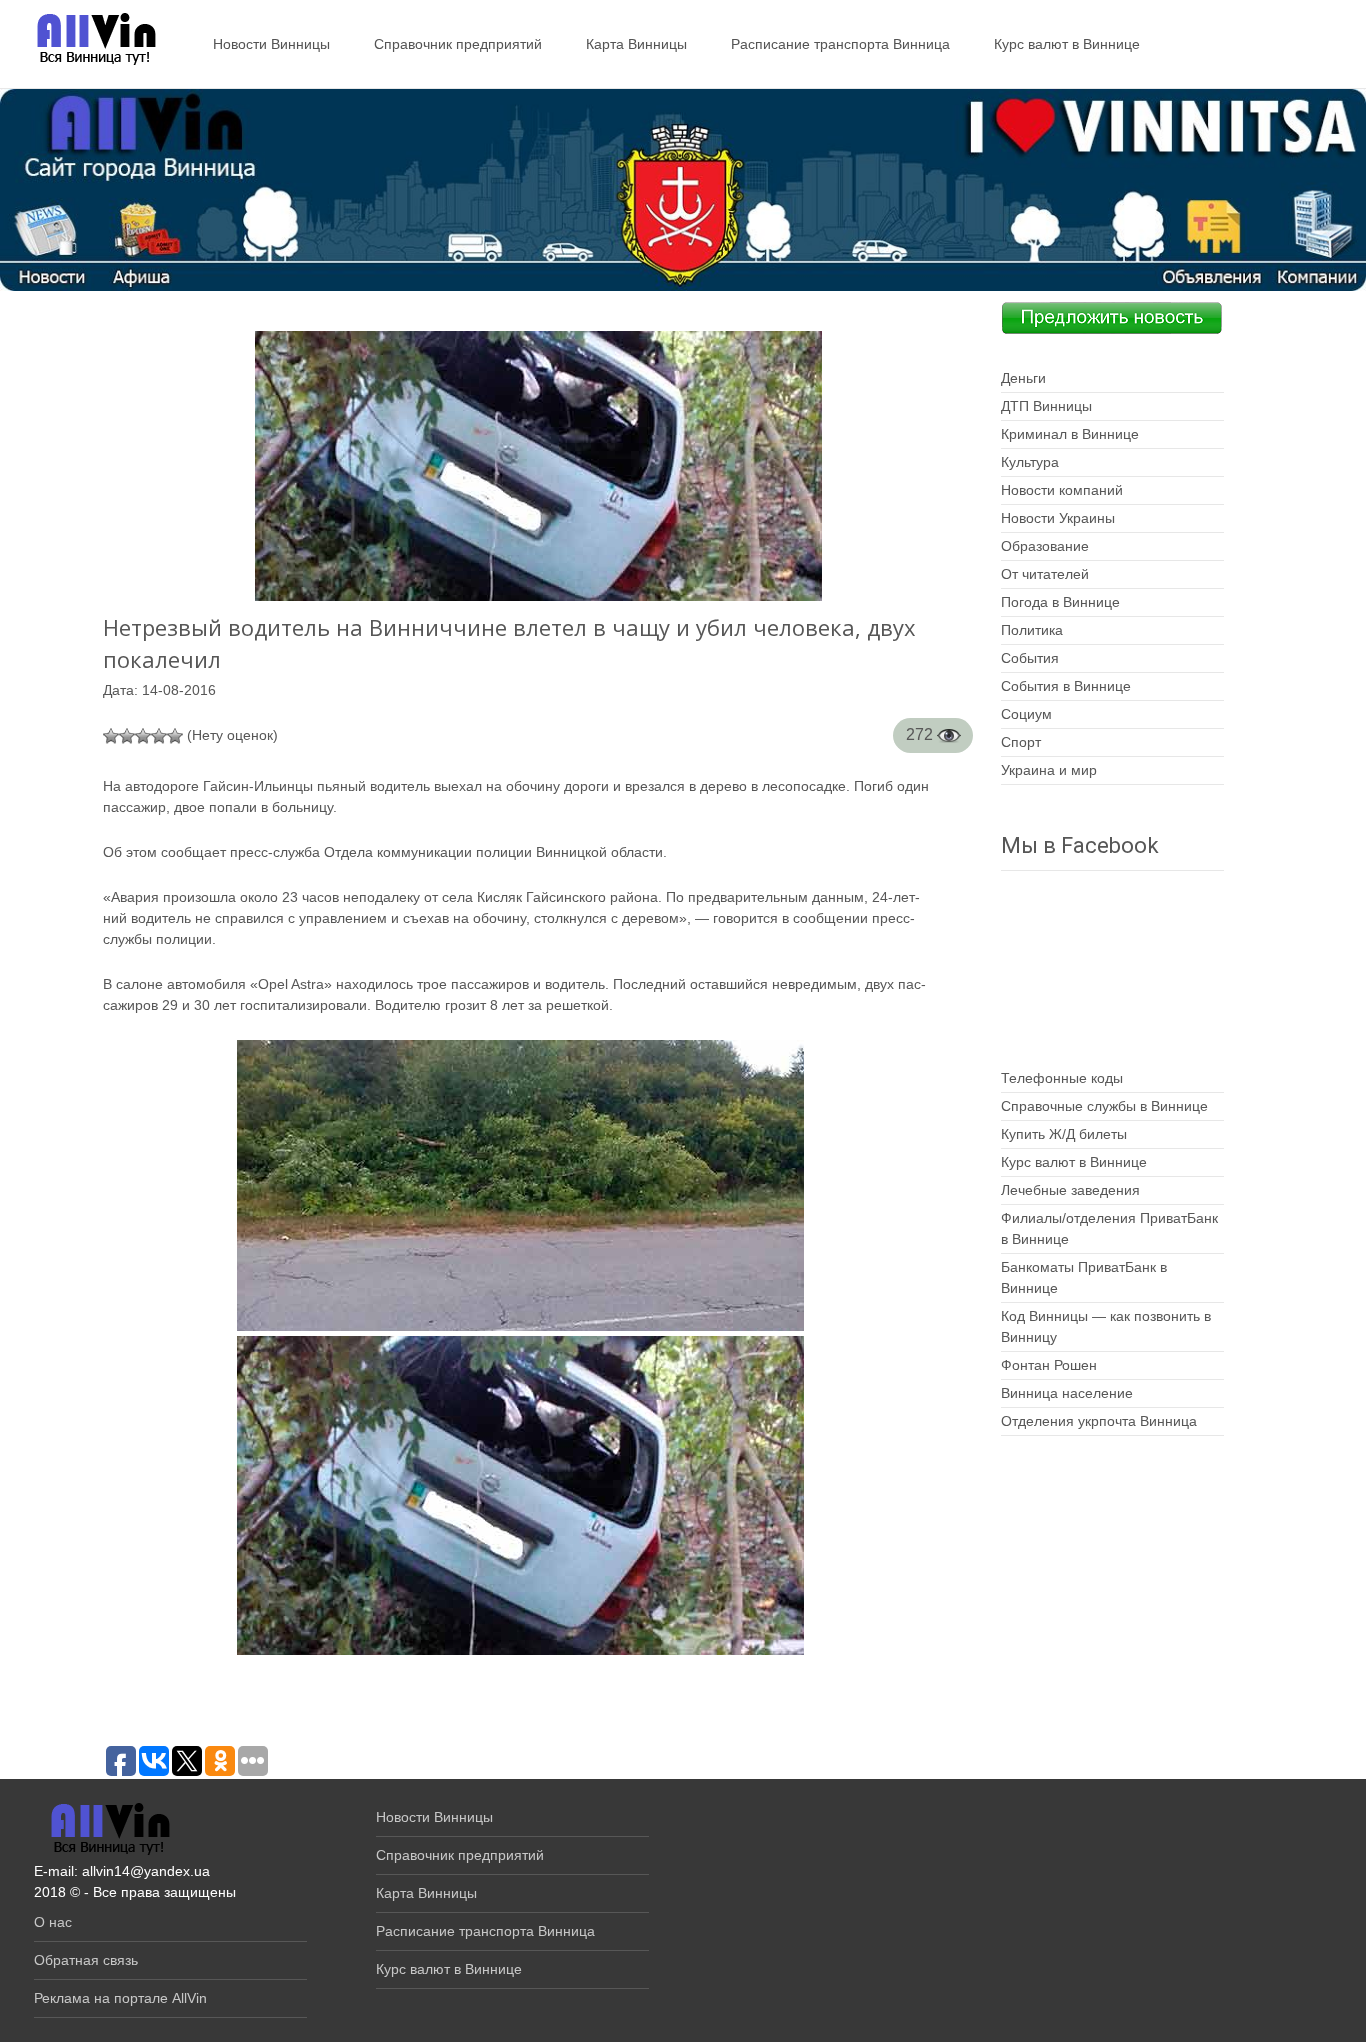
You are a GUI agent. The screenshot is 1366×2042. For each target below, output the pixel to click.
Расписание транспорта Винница (840, 44)
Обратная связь (86, 1960)
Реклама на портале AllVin (120, 1998)
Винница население (1067, 1393)
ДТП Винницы (1046, 406)
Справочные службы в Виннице (1104, 1106)
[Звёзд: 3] (143, 736)
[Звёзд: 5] (175, 736)
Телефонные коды (1062, 1078)
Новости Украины (1058, 518)
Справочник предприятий (458, 44)
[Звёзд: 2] (127, 736)
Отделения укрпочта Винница (1099, 1421)
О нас (53, 1922)
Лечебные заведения (1070, 1190)
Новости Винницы (271, 44)
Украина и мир (1049, 770)
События (1030, 658)
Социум (1026, 714)
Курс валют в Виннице (1067, 44)
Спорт (1021, 742)
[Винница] (86, 40)
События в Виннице (1066, 686)
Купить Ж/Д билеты (1064, 1134)
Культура (1030, 462)
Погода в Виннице (1060, 602)
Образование (1045, 546)
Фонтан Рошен (1049, 1365)
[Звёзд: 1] (111, 736)
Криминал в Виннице (1070, 434)
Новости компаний (1062, 490)
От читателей (1045, 574)
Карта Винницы (636, 44)
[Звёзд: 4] (159, 736)
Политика (1032, 630)
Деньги (1023, 378)
